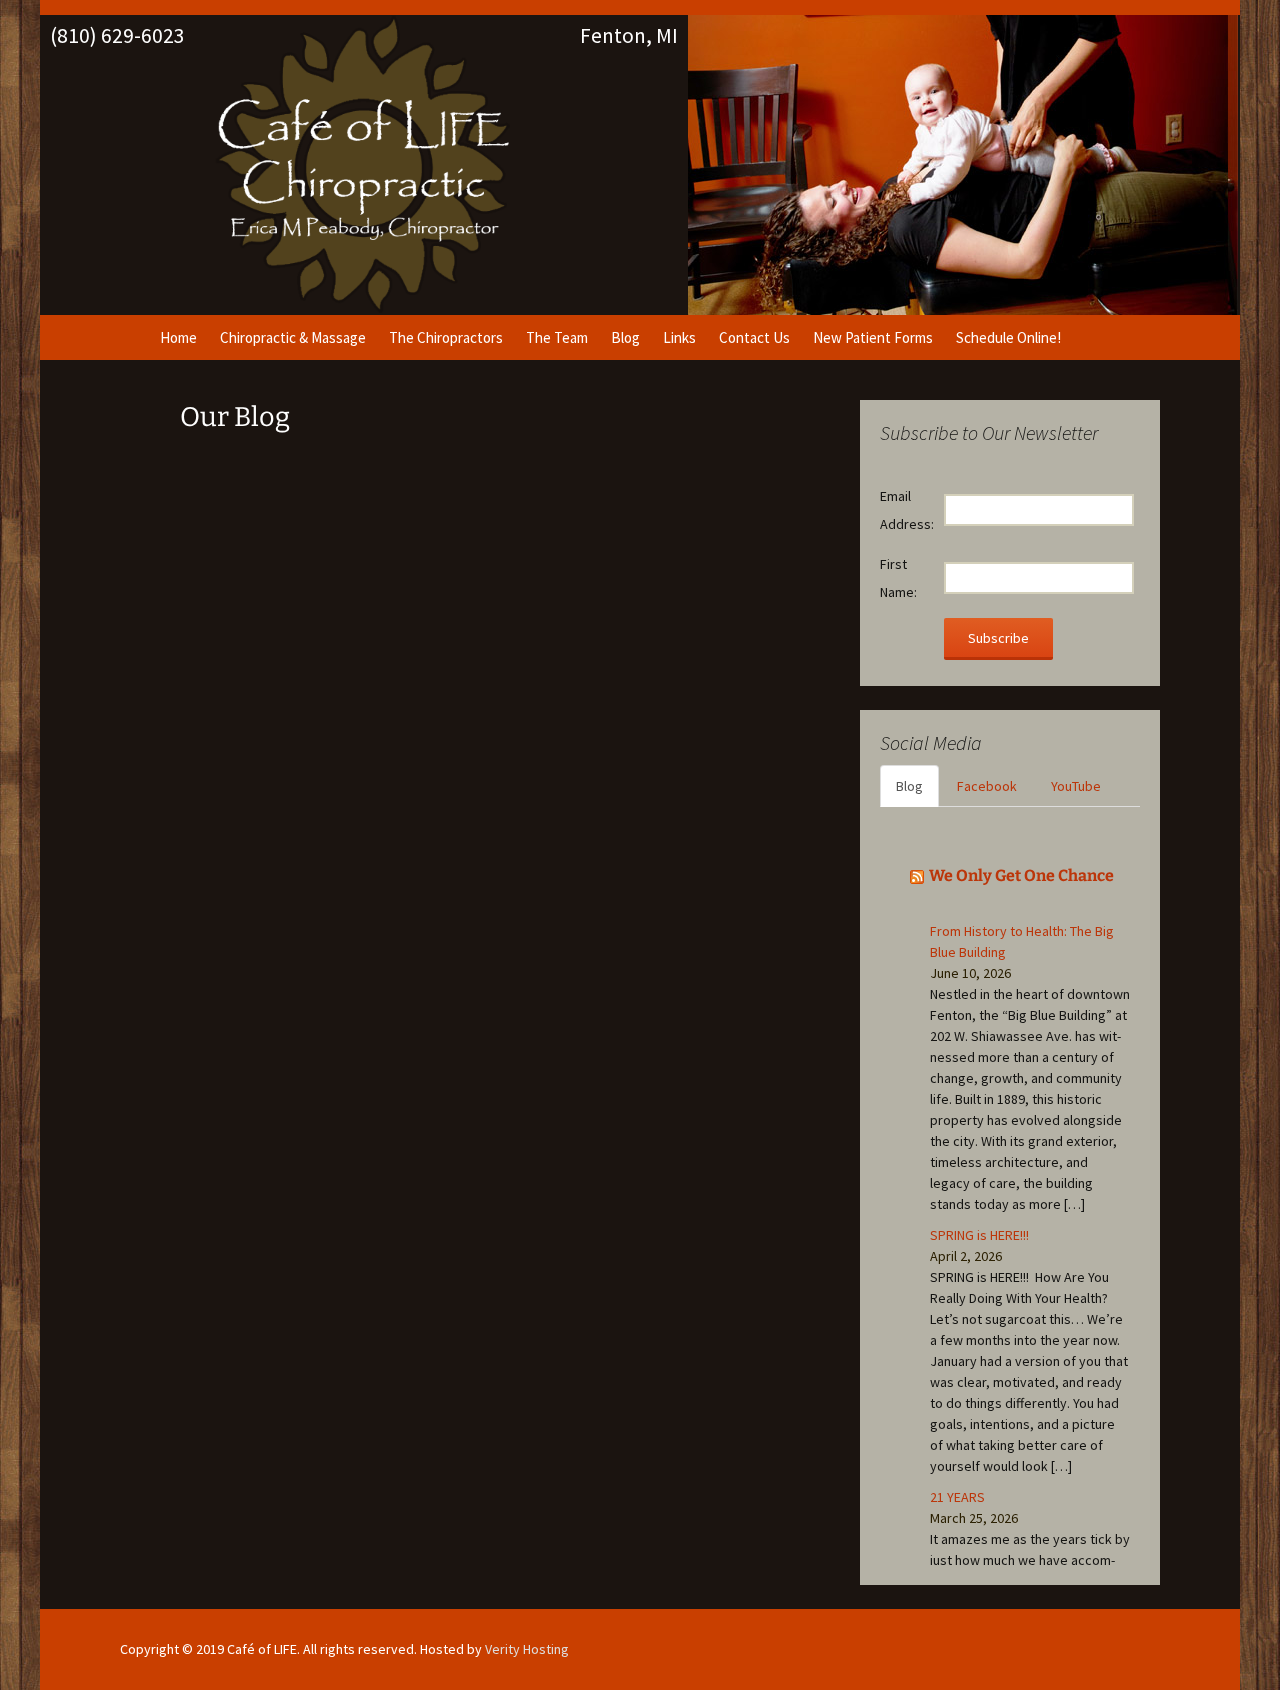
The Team (557, 337)
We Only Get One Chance (1021, 875)
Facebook (987, 786)
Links (679, 337)
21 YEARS (957, 1497)
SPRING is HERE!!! (979, 1235)
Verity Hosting (527, 1649)
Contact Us (754, 337)
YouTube (1076, 786)
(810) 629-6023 (117, 35)
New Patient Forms (873, 337)
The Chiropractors (446, 337)
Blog (625, 337)
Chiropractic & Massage (293, 337)
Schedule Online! (1008, 337)
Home (178, 337)
